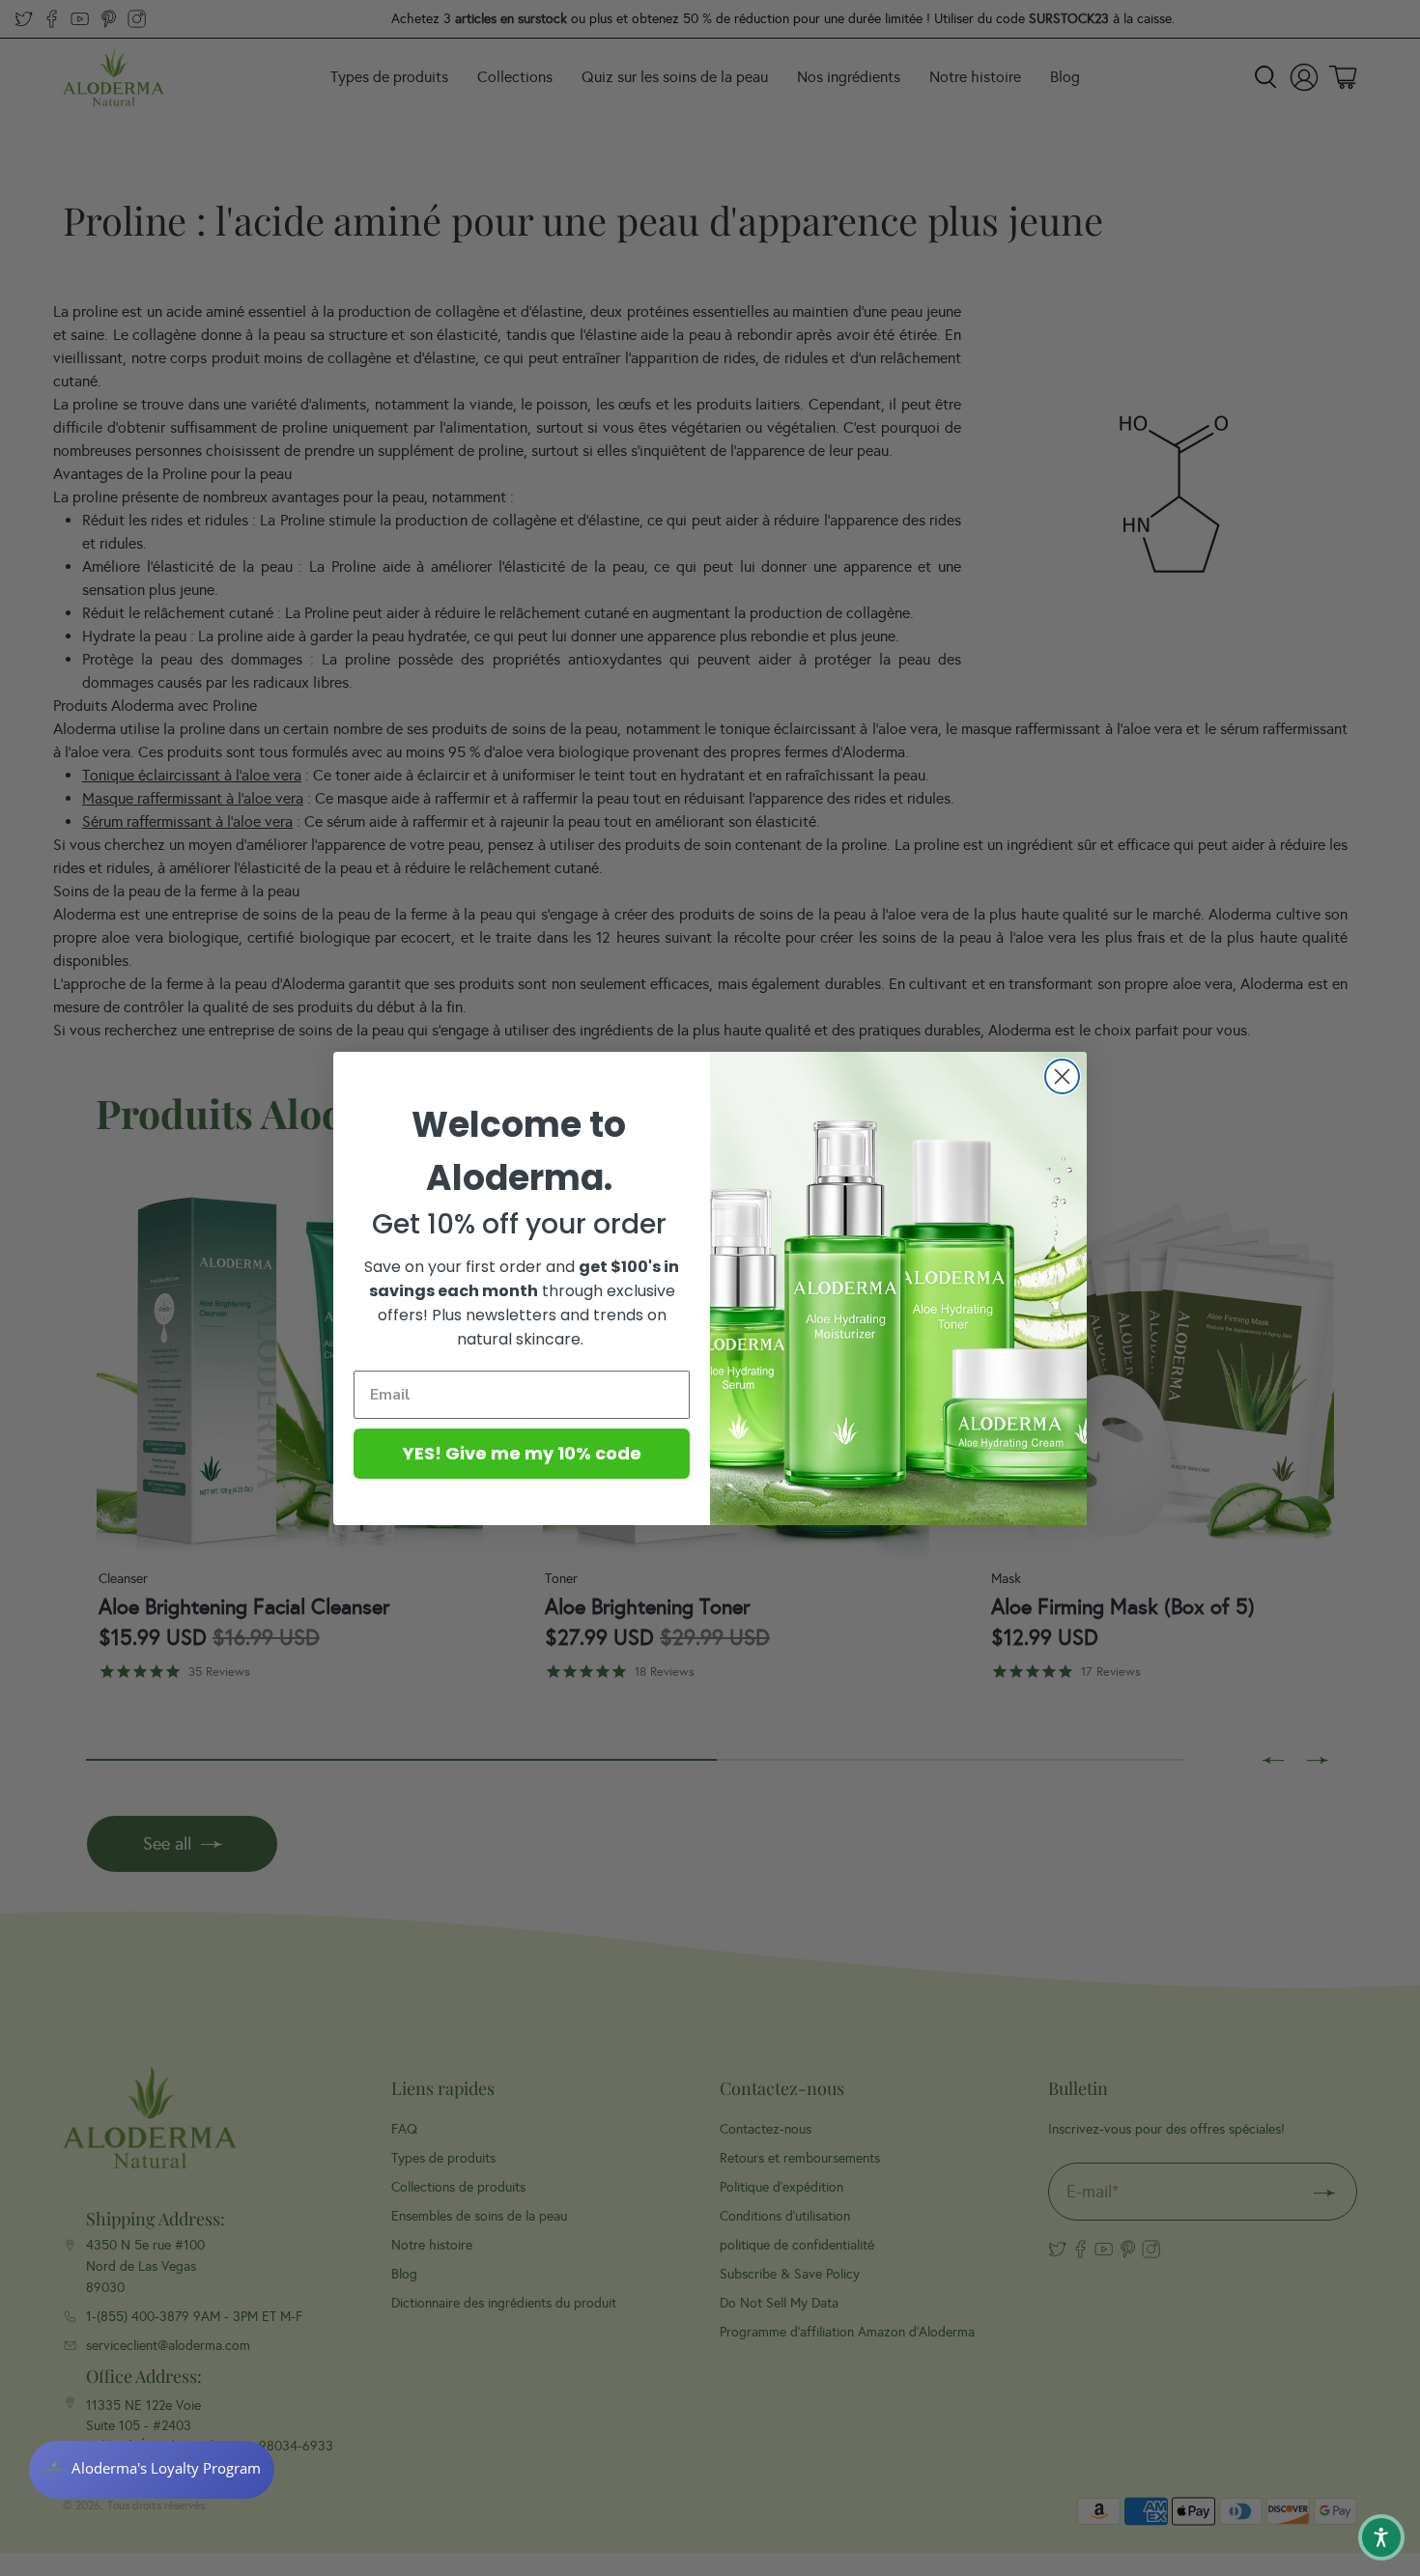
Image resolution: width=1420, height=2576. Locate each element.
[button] (1381, 2537)
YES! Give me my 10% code (522, 1453)
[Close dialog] (1062, 1076)
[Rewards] (152, 2470)
